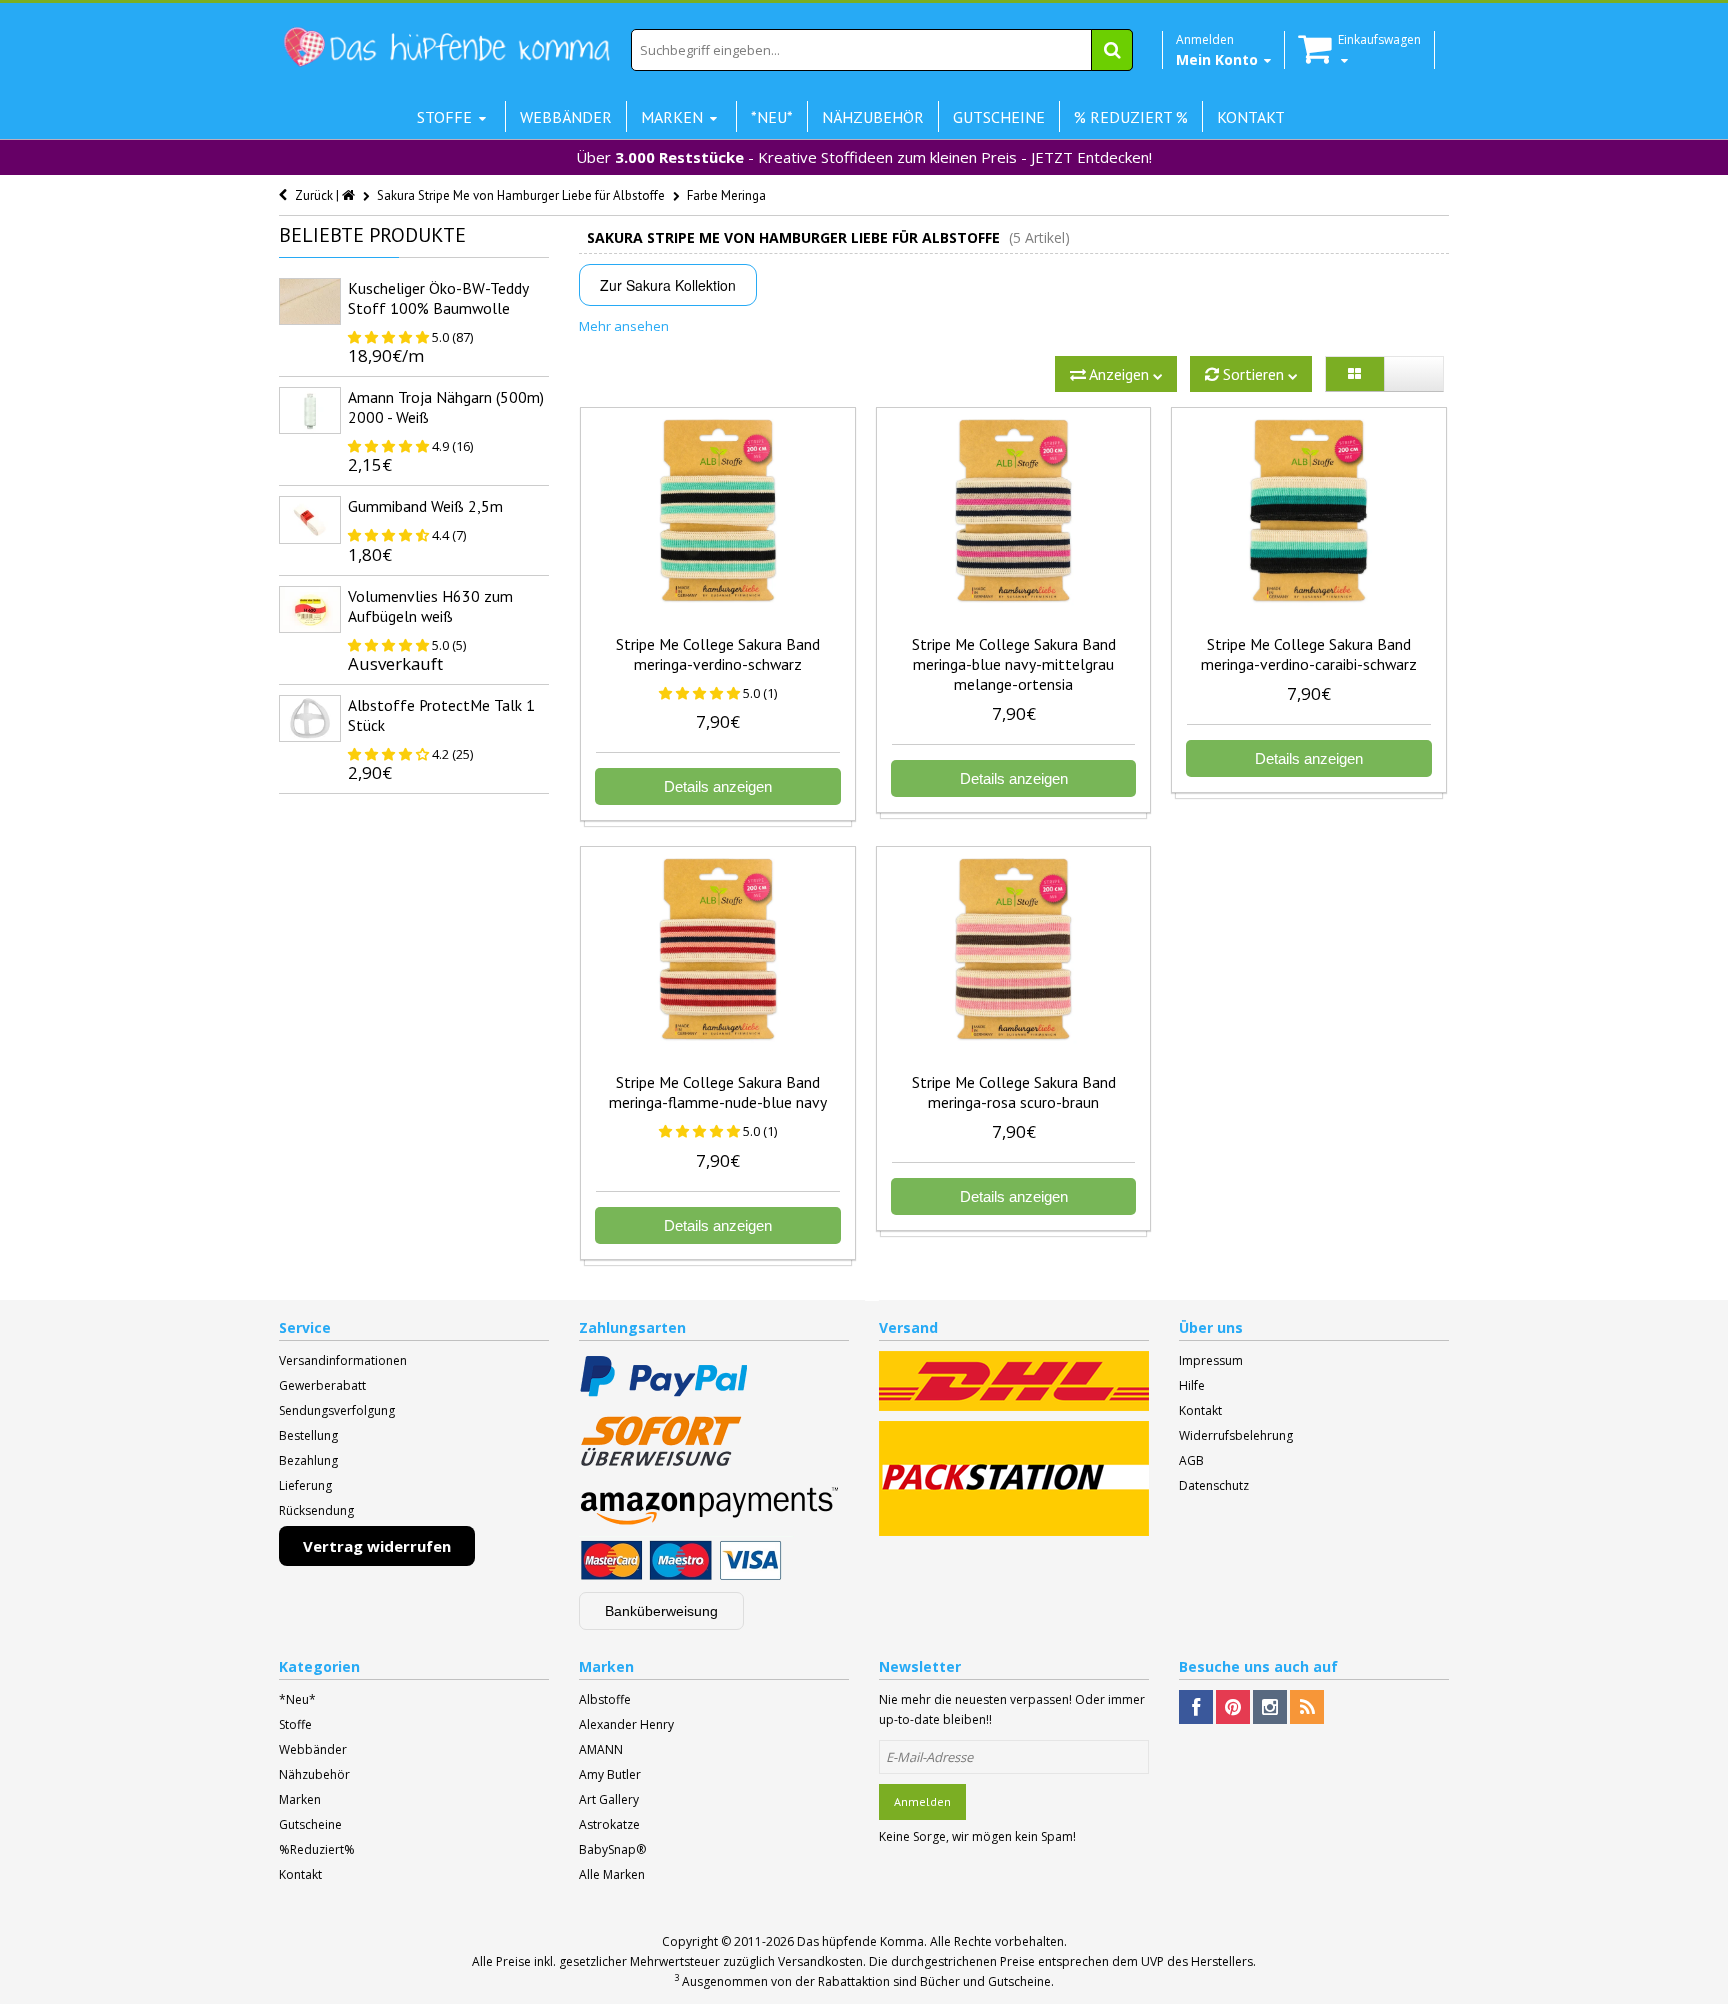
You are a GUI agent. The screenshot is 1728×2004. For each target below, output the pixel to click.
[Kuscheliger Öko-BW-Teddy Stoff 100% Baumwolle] (310, 301)
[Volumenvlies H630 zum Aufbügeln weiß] (310, 609)
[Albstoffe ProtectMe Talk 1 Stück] (310, 718)
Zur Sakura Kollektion (668, 285)
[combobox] (882, 50)
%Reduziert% (317, 1849)
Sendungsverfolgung (337, 1410)
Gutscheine (310, 1824)
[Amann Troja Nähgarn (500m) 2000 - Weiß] (310, 410)
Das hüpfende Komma (860, 1941)
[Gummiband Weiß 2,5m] (310, 519)
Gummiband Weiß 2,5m (425, 506)
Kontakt (1200, 1410)
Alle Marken (612, 1874)
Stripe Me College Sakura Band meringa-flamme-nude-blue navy (718, 1092)
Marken (300, 1799)
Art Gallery (609, 1799)
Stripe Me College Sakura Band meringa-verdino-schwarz (718, 654)
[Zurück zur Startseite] (350, 195)
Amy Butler (610, 1774)
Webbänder (313, 1749)
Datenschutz (1214, 1485)
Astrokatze (609, 1824)
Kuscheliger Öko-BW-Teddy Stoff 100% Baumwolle (438, 298)
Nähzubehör (314, 1774)
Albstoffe (605, 1699)
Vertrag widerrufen (377, 1546)
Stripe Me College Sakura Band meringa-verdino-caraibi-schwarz (1309, 654)
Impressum (1211, 1360)
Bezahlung (308, 1460)
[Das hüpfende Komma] (446, 47)
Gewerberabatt (322, 1385)
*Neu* (297, 1699)
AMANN (601, 1749)
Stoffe (295, 1724)
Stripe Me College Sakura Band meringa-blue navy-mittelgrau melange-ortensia (1014, 664)
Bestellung (308, 1435)
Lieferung (305, 1485)
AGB (1191, 1460)
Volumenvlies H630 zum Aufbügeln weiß (430, 606)
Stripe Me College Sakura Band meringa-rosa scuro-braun (1014, 1092)
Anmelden (922, 1801)
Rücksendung (316, 1510)
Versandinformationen (343, 1360)
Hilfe (1192, 1385)
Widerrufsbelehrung (1236, 1435)
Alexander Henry (626, 1724)
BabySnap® (612, 1849)
